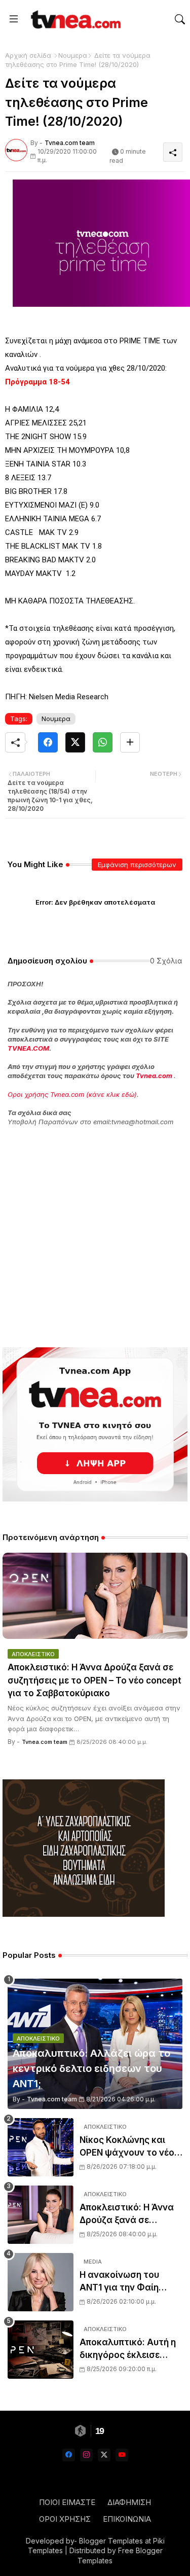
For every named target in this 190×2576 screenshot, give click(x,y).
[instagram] (86, 2455)
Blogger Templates (111, 2541)
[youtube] (122, 2455)
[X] (75, 742)
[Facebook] (48, 742)
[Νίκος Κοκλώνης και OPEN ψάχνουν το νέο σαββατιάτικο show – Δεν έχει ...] (41, 2147)
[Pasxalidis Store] (84, 1914)
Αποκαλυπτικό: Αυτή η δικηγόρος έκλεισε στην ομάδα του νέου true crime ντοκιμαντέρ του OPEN (130, 2350)
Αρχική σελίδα (28, 55)
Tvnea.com (154, 1076)
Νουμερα (73, 55)
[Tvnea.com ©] (74, 19)
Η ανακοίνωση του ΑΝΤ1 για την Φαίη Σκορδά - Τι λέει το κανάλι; (121, 2282)
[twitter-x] (104, 2455)
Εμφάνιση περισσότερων (137, 865)
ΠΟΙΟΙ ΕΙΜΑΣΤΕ (67, 2502)
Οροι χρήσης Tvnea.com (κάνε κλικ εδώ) (72, 1094)
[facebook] (69, 2455)
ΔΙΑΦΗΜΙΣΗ (129, 2502)
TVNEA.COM (28, 1048)
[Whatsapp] (103, 742)
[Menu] (14, 19)
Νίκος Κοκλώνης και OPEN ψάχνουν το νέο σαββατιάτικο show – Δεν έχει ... (127, 2147)
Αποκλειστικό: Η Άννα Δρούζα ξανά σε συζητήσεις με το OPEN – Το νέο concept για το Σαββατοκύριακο (94, 1680)
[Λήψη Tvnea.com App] (95, 1424)
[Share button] (130, 742)
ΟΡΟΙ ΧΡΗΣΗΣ (65, 2519)
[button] (180, 19)
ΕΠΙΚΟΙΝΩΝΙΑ (127, 2519)
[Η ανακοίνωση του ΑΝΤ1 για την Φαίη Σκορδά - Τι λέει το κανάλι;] (41, 2282)
